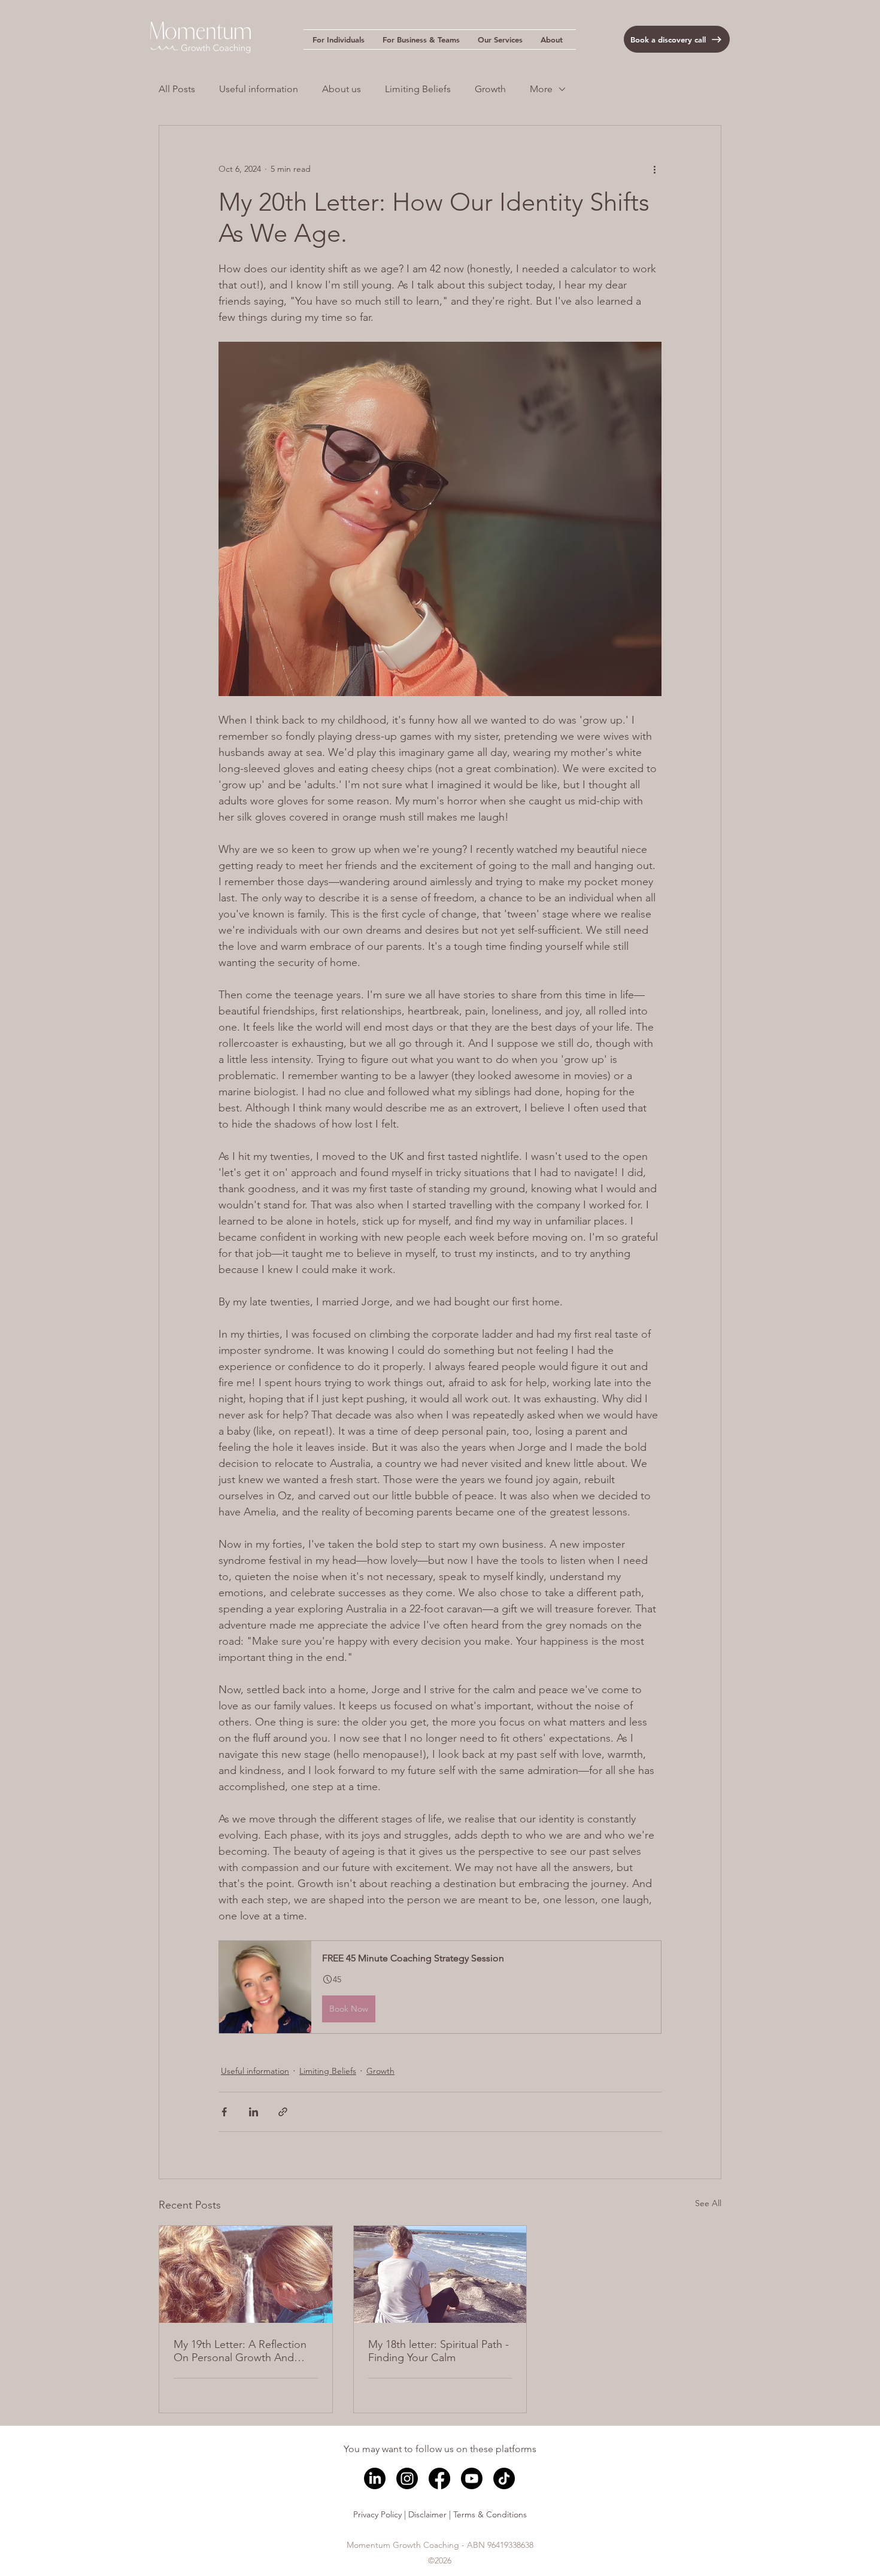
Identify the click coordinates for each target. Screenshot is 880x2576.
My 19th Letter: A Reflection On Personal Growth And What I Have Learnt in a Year (240, 2351)
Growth (490, 89)
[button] (339, 40)
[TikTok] (504, 2478)
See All (708, 2203)
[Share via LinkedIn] (254, 2112)
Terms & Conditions (490, 2514)
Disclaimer (427, 2514)
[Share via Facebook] (224, 2112)
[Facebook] (439, 2478)
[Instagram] (407, 2478)
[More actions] (654, 169)
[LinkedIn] (375, 2478)
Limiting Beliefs (418, 89)
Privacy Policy (377, 2514)
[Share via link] (283, 2112)
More (541, 89)
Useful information (259, 89)
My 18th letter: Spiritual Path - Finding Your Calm (439, 2351)
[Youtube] (472, 2478)
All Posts (177, 89)
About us (342, 89)
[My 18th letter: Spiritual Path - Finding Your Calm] (440, 2274)
